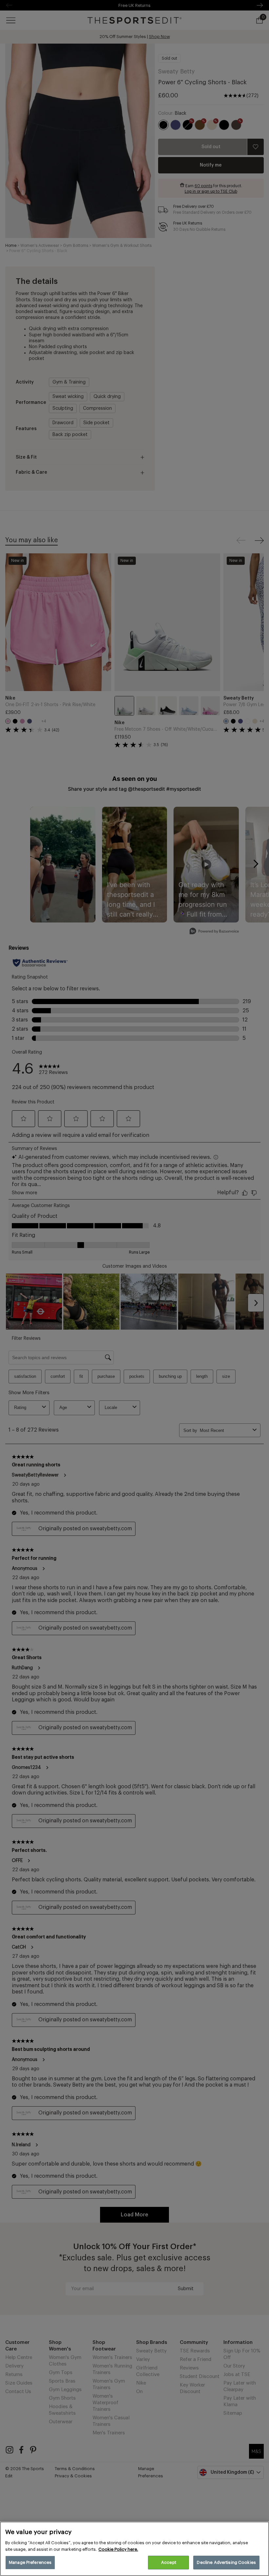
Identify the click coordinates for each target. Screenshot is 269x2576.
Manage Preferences (30, 2562)
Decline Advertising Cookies (226, 2562)
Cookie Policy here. (118, 2549)
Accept (169, 2562)
